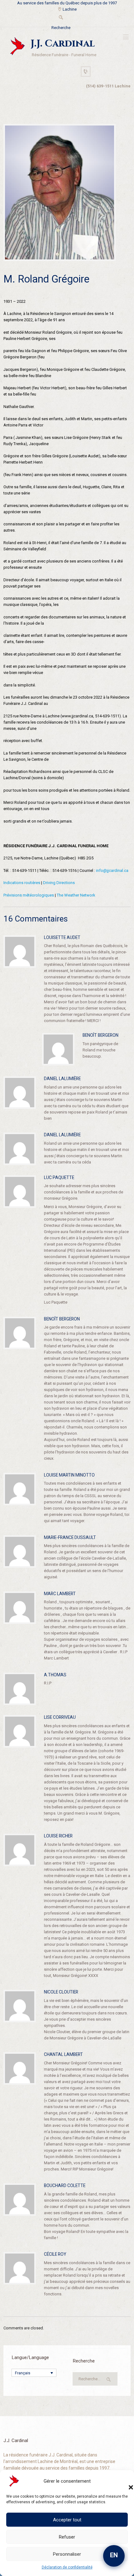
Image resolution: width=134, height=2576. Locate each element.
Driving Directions (59, 883)
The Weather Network (76, 895)
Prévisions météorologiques (29, 895)
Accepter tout (67, 2520)
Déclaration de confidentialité (67, 2567)
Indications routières (22, 883)
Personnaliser (67, 2554)
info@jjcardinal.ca (112, 870)
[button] (125, 2481)
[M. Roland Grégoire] (60, 192)
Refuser (67, 2537)
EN (114, 2555)
